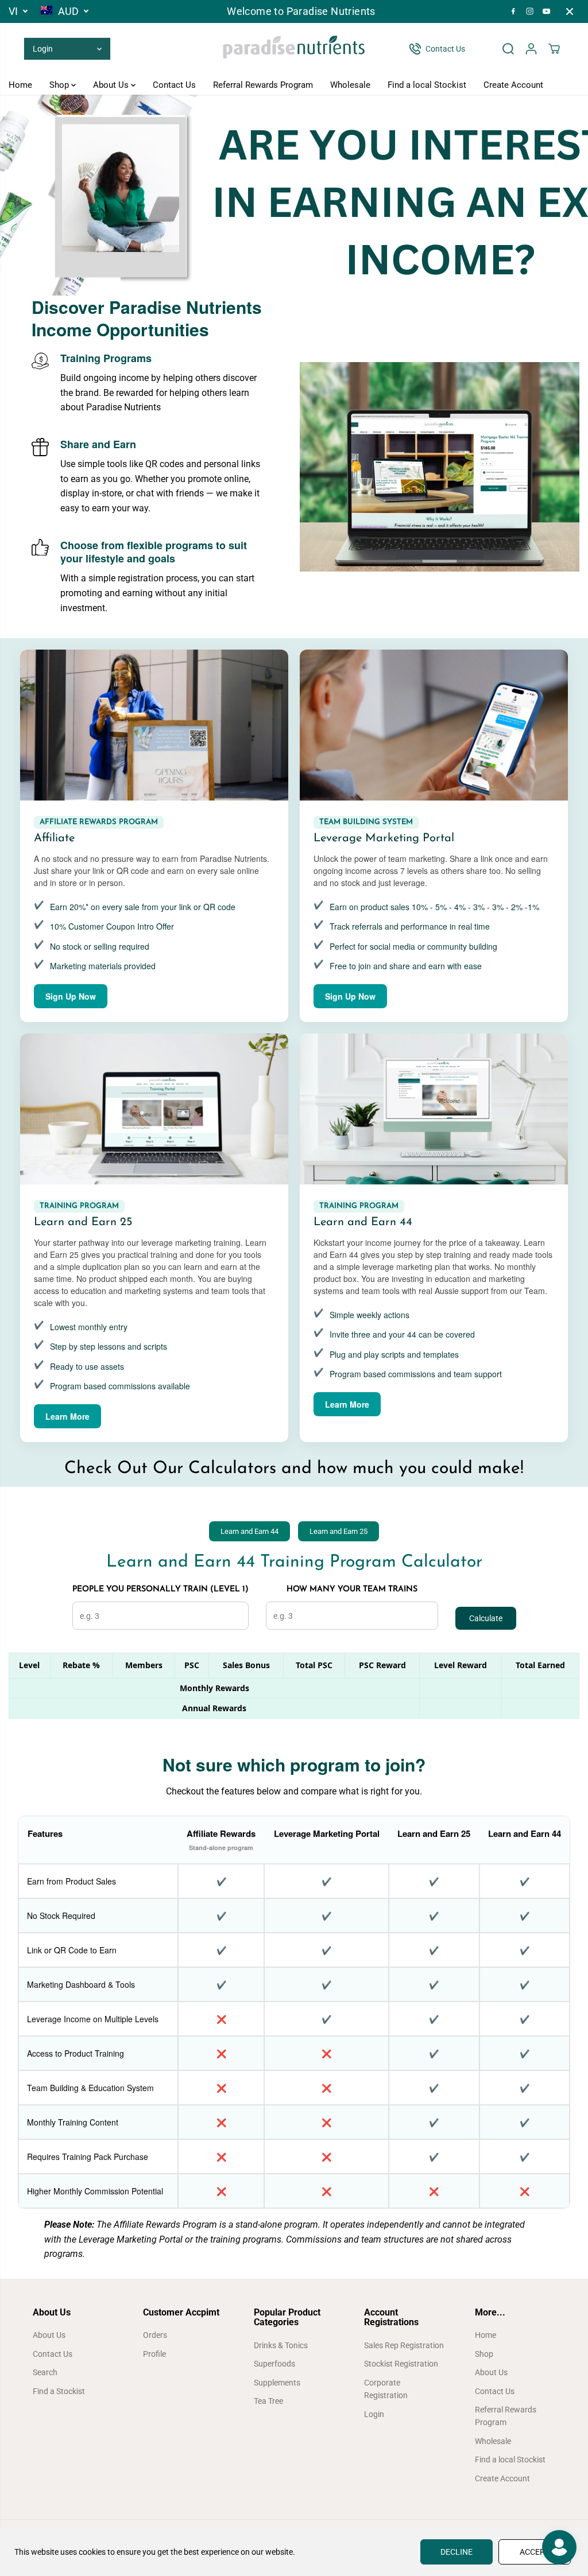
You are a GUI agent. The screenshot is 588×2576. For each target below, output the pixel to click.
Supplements (277, 2383)
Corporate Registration (386, 2389)
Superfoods (274, 2364)
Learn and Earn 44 (249, 1531)
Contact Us (174, 85)
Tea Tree (268, 2401)
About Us (112, 85)
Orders (155, 2335)
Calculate (486, 1618)
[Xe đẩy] (554, 49)
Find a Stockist (59, 2391)
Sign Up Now (71, 996)
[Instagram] (530, 11)
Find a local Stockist (427, 85)
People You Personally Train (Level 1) (160, 1589)
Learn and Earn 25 (339, 1531)
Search (45, 2372)
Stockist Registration (401, 2364)
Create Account (513, 85)
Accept (535, 2552)
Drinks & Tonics (281, 2345)
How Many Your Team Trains (352, 1589)
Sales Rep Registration (404, 2345)
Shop (60, 85)
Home (20, 85)
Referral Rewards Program (263, 85)
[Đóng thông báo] (570, 11)
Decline (457, 2552)
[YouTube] (547, 11)
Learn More (67, 1416)
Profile (154, 2354)
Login (374, 2414)
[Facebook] (513, 11)
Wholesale (350, 85)
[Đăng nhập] (531, 49)
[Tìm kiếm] (508, 49)
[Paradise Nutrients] (294, 49)
